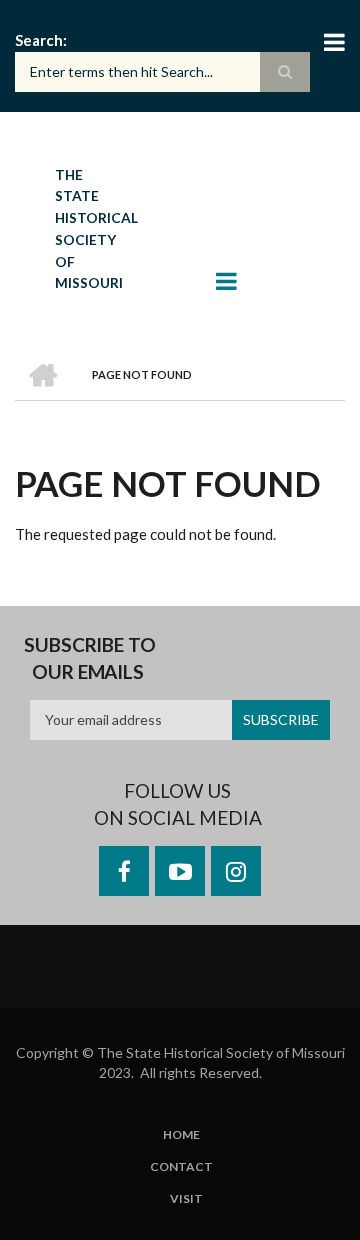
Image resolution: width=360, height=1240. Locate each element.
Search (39, 40)
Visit (186, 1199)
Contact (181, 1167)
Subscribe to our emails (90, 658)
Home (181, 1135)
